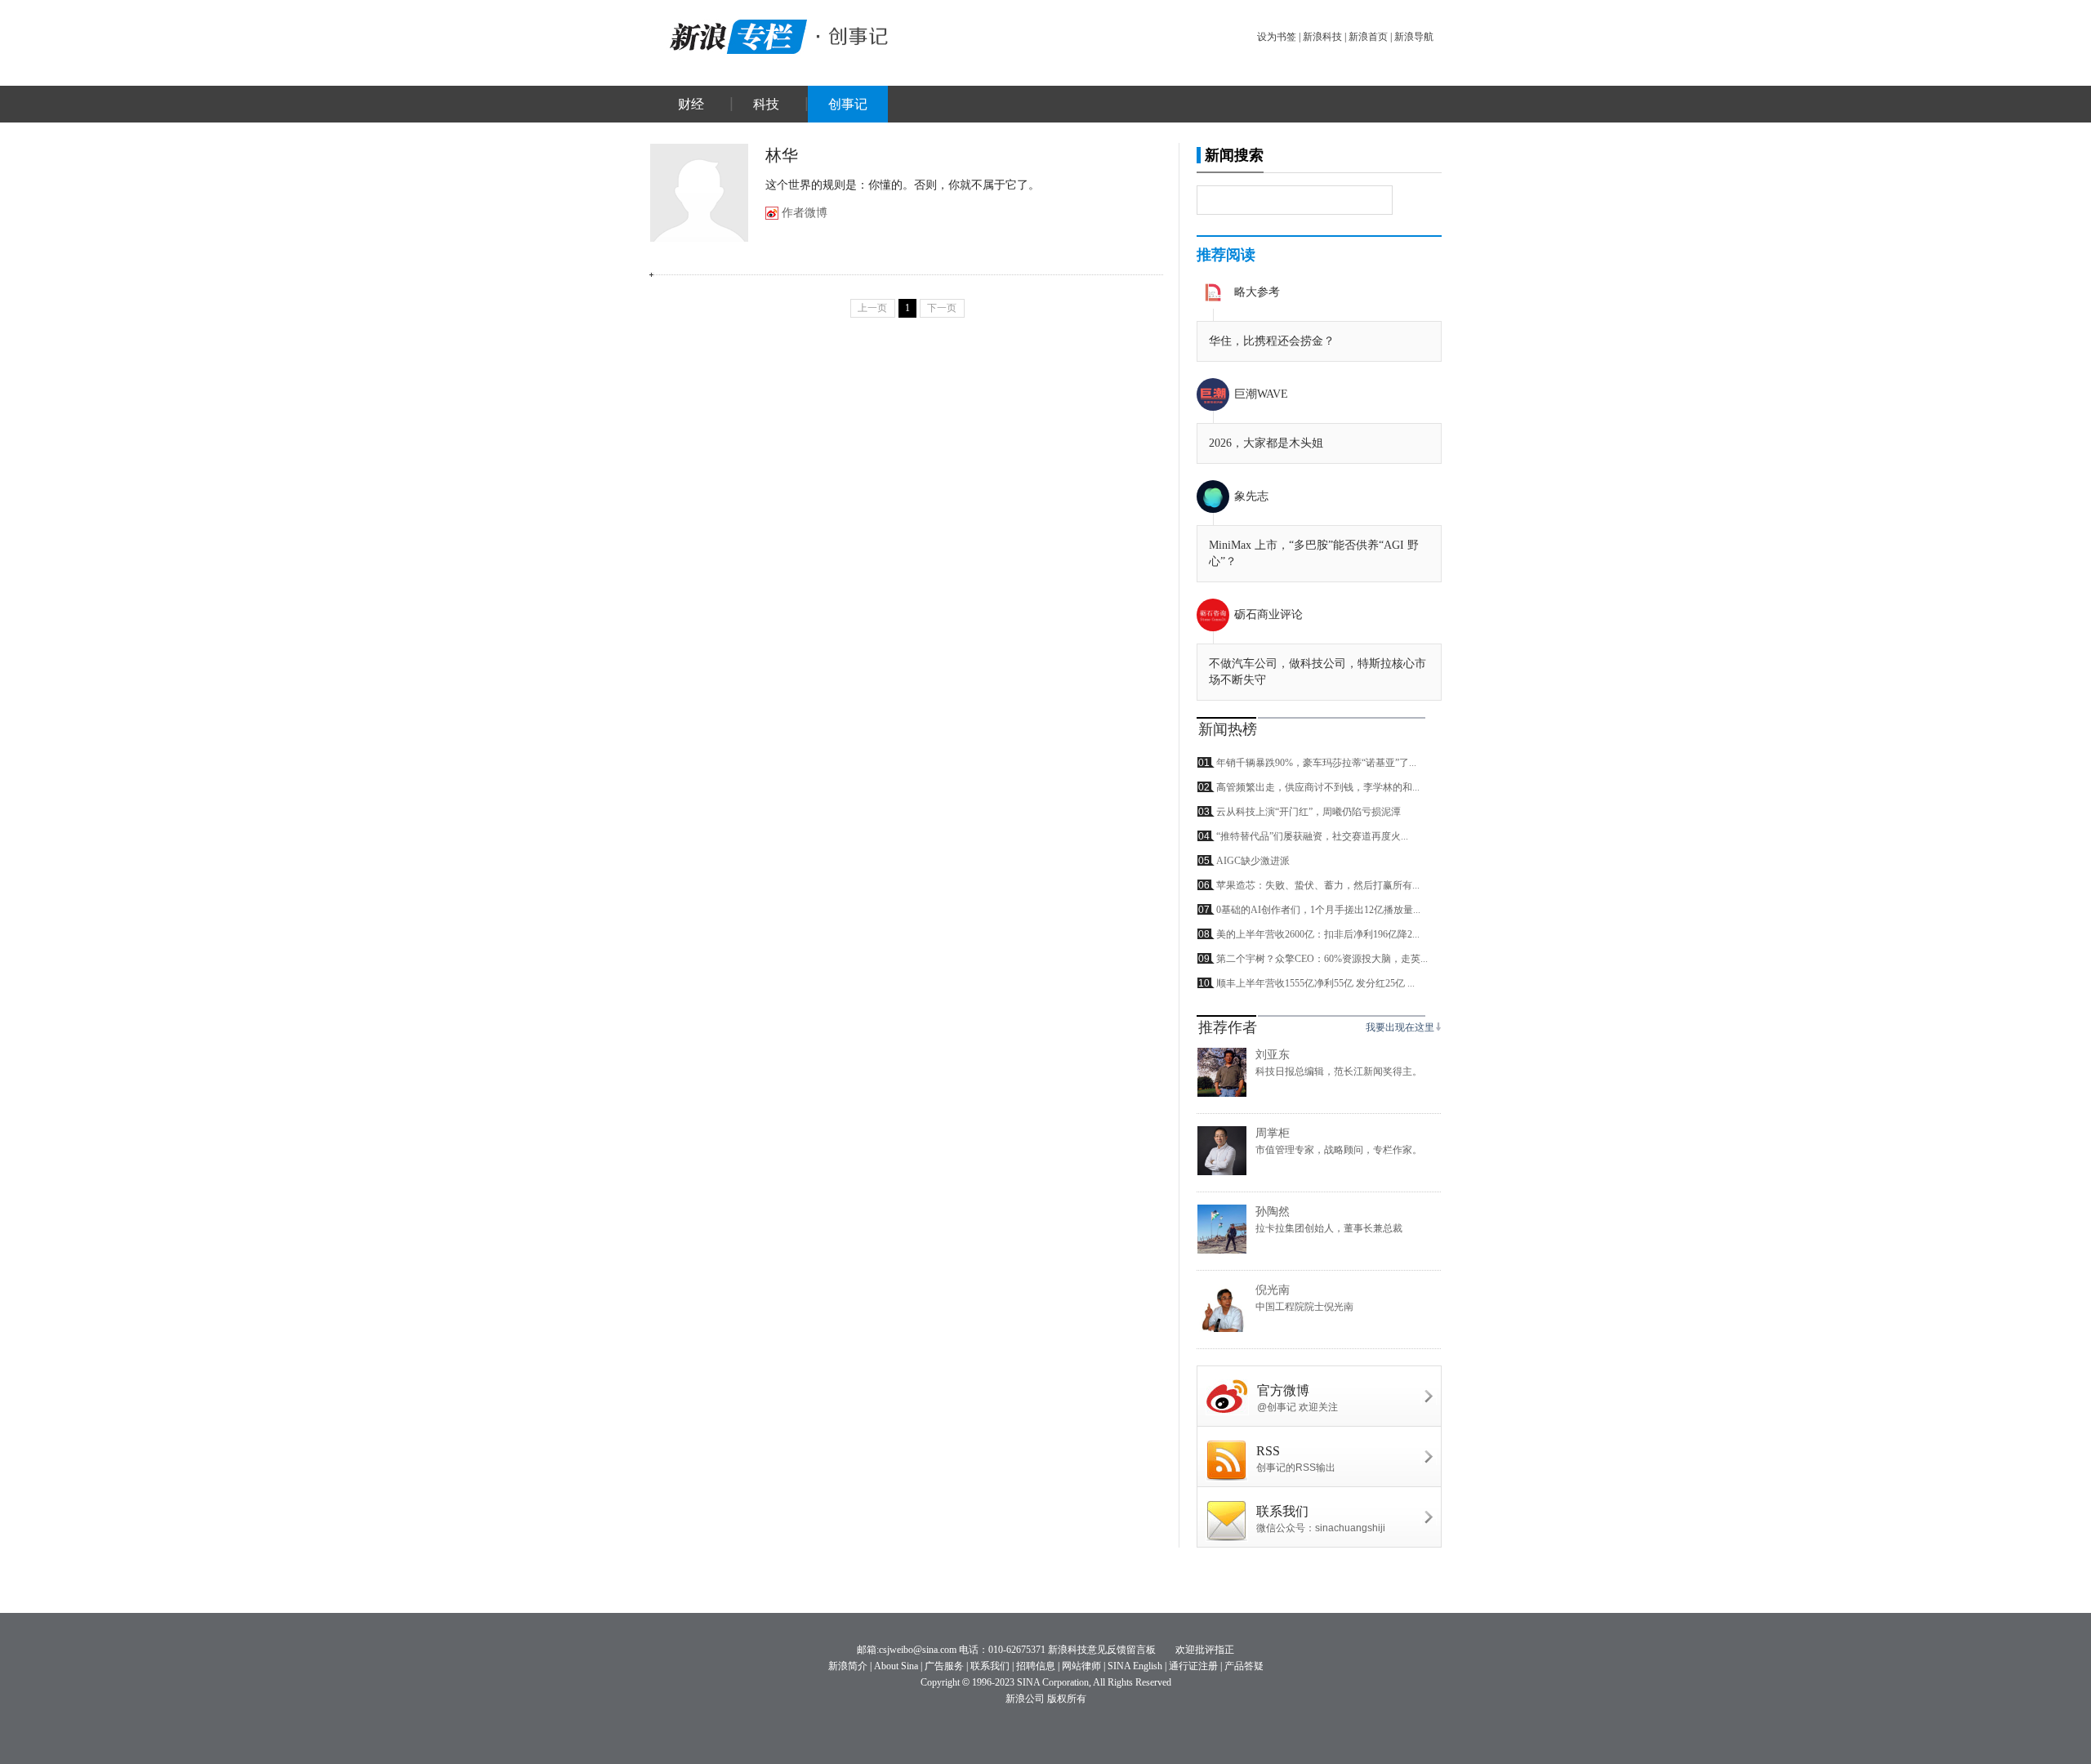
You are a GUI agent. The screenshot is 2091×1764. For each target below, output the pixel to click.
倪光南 (1273, 1290)
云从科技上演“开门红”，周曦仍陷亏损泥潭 (1309, 812)
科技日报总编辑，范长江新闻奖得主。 (1339, 1071)
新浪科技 (1322, 37)
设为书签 (1277, 37)
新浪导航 (1414, 37)
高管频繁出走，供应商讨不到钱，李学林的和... (1318, 787)
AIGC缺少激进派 (1253, 861)
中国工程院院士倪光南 (1304, 1307)
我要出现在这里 (1400, 1027)
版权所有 (1067, 1699)
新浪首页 (1368, 37)
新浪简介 (848, 1666)
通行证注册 (1193, 1666)
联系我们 (990, 1666)
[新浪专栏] (735, 34)
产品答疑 (1244, 1666)
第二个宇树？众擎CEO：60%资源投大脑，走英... (1322, 959)
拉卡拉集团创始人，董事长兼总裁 (1329, 1228)
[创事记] (854, 34)
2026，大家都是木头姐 (1266, 443)
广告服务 (944, 1666)
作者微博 (805, 213)
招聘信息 (1036, 1666)
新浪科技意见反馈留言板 (1102, 1650)
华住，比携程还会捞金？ (1272, 341)
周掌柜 (1273, 1133)
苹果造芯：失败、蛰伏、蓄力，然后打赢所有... (1318, 885)
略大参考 (1257, 292)
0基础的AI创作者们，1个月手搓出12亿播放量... (1318, 910)
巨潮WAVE (1261, 394)
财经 (691, 104)
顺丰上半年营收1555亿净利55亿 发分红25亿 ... (1315, 983)
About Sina (896, 1666)
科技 (766, 104)
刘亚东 (1273, 1055)
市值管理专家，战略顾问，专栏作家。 (1339, 1150)
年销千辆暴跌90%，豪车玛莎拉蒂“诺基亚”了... (1316, 763)
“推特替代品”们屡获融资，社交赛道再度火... (1312, 836)
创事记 (848, 104)
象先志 (1251, 496)
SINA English (1135, 1666)
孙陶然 (1273, 1212)
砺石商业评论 (1268, 615)
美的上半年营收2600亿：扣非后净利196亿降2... (1318, 934)
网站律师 (1081, 1666)
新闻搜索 (1234, 155)
